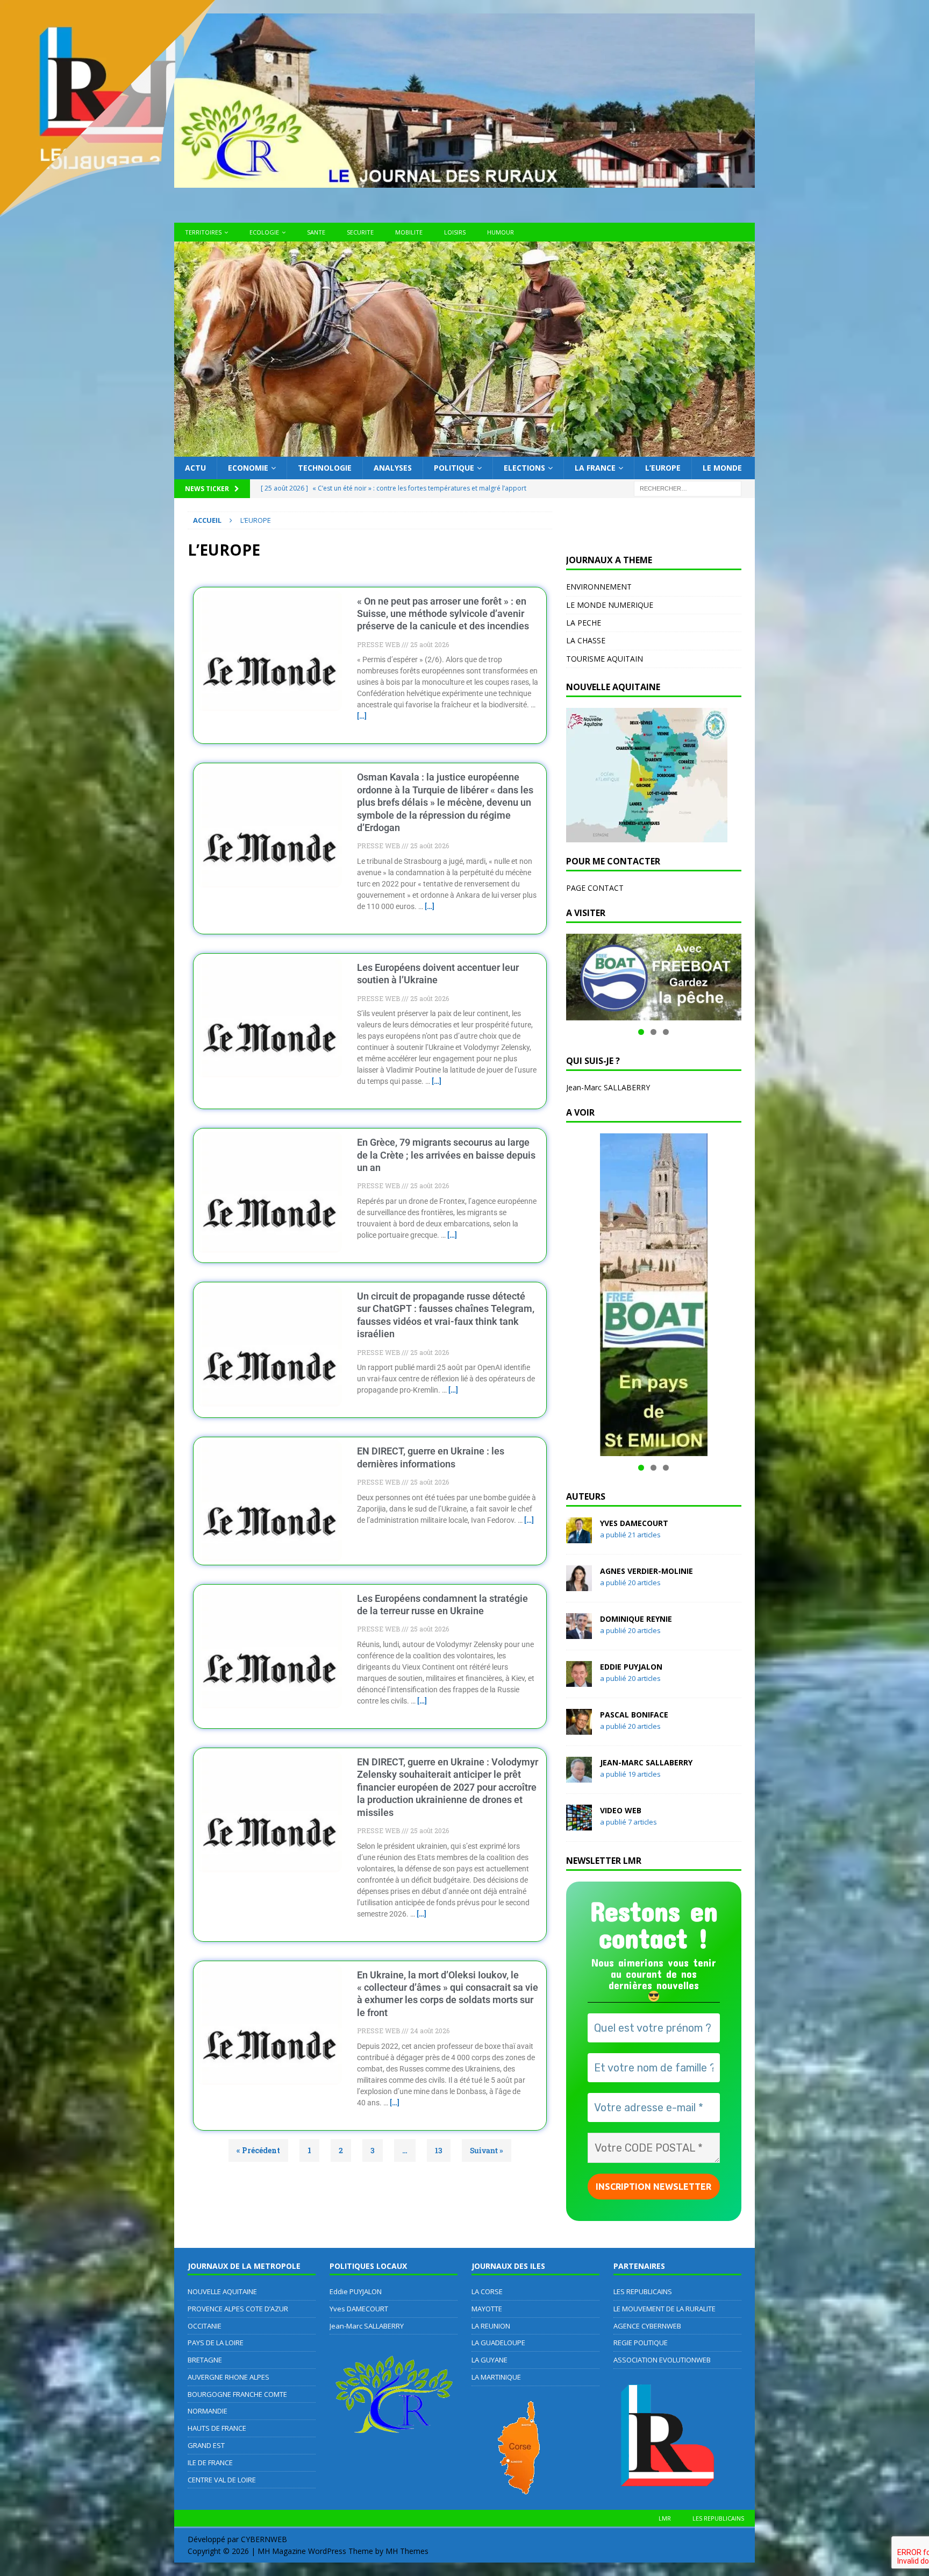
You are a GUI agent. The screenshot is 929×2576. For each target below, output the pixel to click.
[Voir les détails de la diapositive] (654, 977)
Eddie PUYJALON (631, 1667)
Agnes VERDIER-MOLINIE (646, 1571)
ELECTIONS (524, 468)
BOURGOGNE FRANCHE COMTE (237, 2394)
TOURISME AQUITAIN (605, 659)
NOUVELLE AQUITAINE (222, 2291)
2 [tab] (653, 1032)
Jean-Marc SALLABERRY (608, 1087)
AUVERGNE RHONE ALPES (228, 2377)
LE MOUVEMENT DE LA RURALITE (664, 2309)
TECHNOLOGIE (325, 468)
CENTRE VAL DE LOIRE (222, 2480)
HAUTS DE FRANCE (217, 2428)
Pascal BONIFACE (634, 1715)
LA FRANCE (595, 468)
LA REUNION (491, 2326)
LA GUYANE (489, 2360)
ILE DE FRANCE (210, 2463)
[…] (362, 716)
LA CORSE (487, 2291)
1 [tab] (641, 1032)
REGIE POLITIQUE (641, 2343)
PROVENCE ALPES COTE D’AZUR (238, 2309)
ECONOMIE (248, 468)
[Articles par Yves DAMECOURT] (579, 1537)
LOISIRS (455, 232)
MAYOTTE (487, 2309)
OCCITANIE (205, 2326)
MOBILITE (409, 232)
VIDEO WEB (621, 1810)
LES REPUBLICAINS (643, 2291)
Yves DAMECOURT (634, 1523)
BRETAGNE (205, 2360)
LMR (665, 2518)
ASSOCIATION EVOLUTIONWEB (662, 2360)
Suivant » (487, 2150)
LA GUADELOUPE (498, 2343)
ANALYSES (393, 468)
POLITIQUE (454, 468)
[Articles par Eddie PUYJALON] (579, 1681)
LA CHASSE (586, 640)
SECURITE (360, 232)
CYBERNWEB (264, 2539)
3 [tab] (666, 1032)
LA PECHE (584, 623)
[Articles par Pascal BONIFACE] (579, 1729)
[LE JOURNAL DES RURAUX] (464, 450)
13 (438, 2147)
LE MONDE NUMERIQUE (610, 605)
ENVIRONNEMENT (599, 587)
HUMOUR (501, 232)
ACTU (195, 468)
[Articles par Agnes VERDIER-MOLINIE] (579, 1585)
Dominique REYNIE (636, 1619)
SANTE (316, 232)
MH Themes (407, 2551)
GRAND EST (206, 2445)
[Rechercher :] (688, 488)
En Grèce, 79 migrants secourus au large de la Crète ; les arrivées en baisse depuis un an (446, 1155)
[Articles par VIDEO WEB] (579, 1824)
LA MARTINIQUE (496, 2377)
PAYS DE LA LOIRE (216, 2343)
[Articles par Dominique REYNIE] (579, 1633)
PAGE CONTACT (595, 888)
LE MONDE (722, 468)
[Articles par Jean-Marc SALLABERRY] (579, 1776)
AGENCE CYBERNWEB (647, 2326)
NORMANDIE (208, 2411)
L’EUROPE (663, 468)
